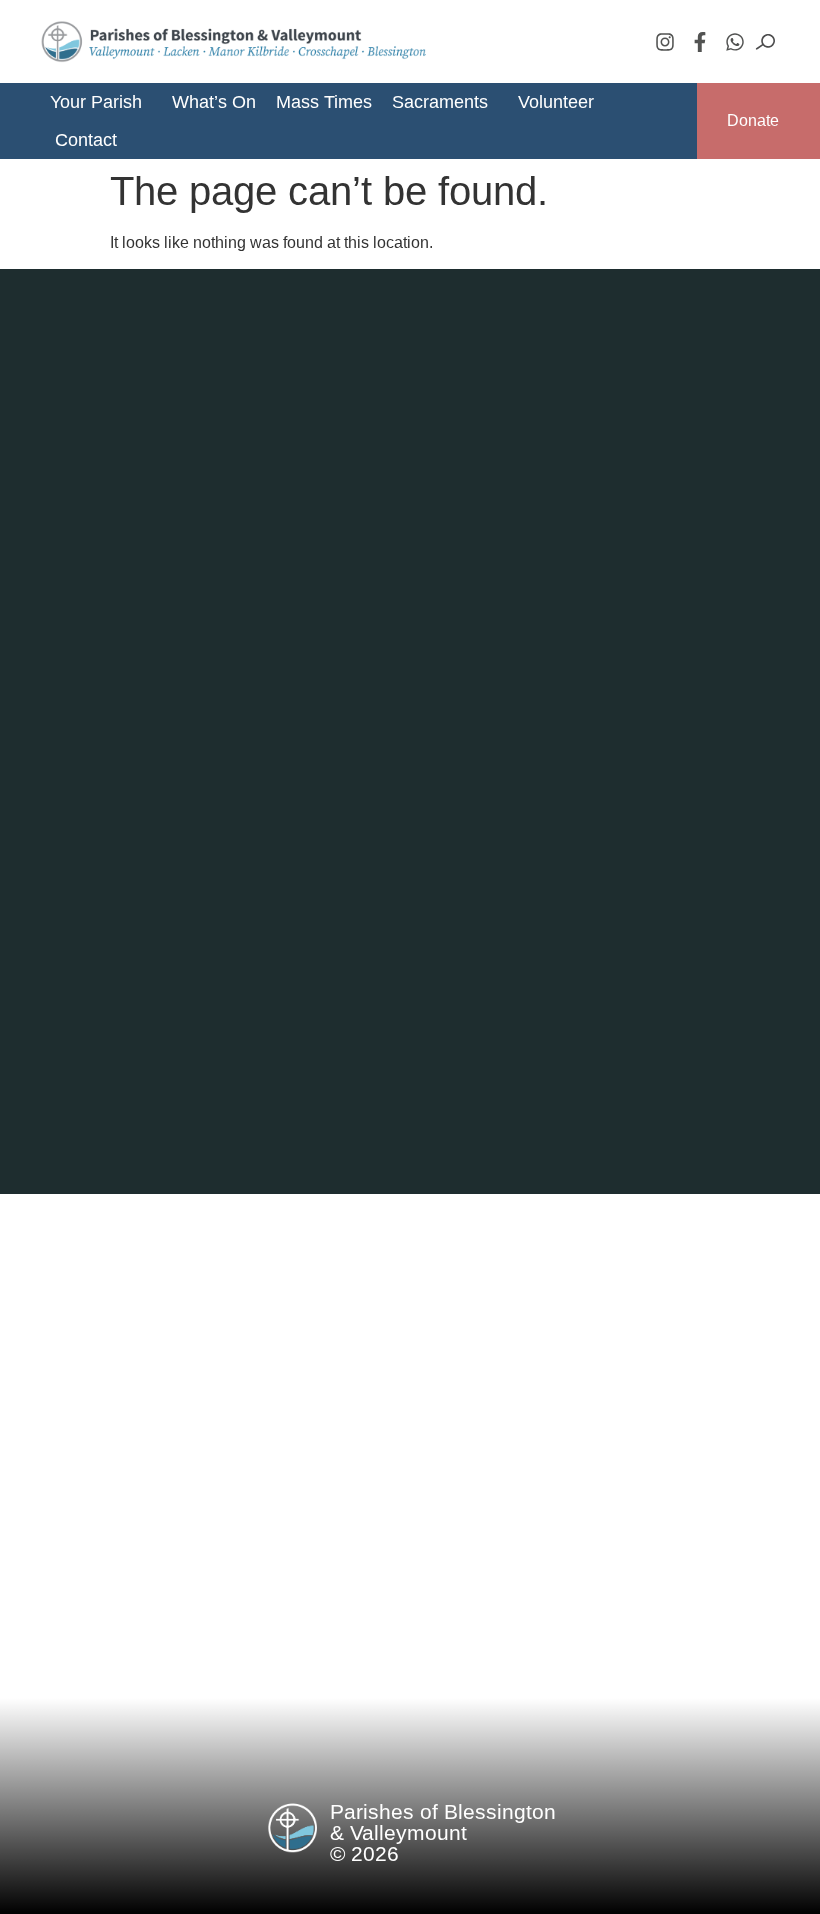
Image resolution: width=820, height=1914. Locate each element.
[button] (103, 102)
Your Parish (96, 102)
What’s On (214, 102)
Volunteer (556, 102)
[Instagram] (665, 42)
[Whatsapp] (735, 42)
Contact (86, 140)
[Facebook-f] (700, 42)
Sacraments (440, 102)
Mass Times (324, 102)
